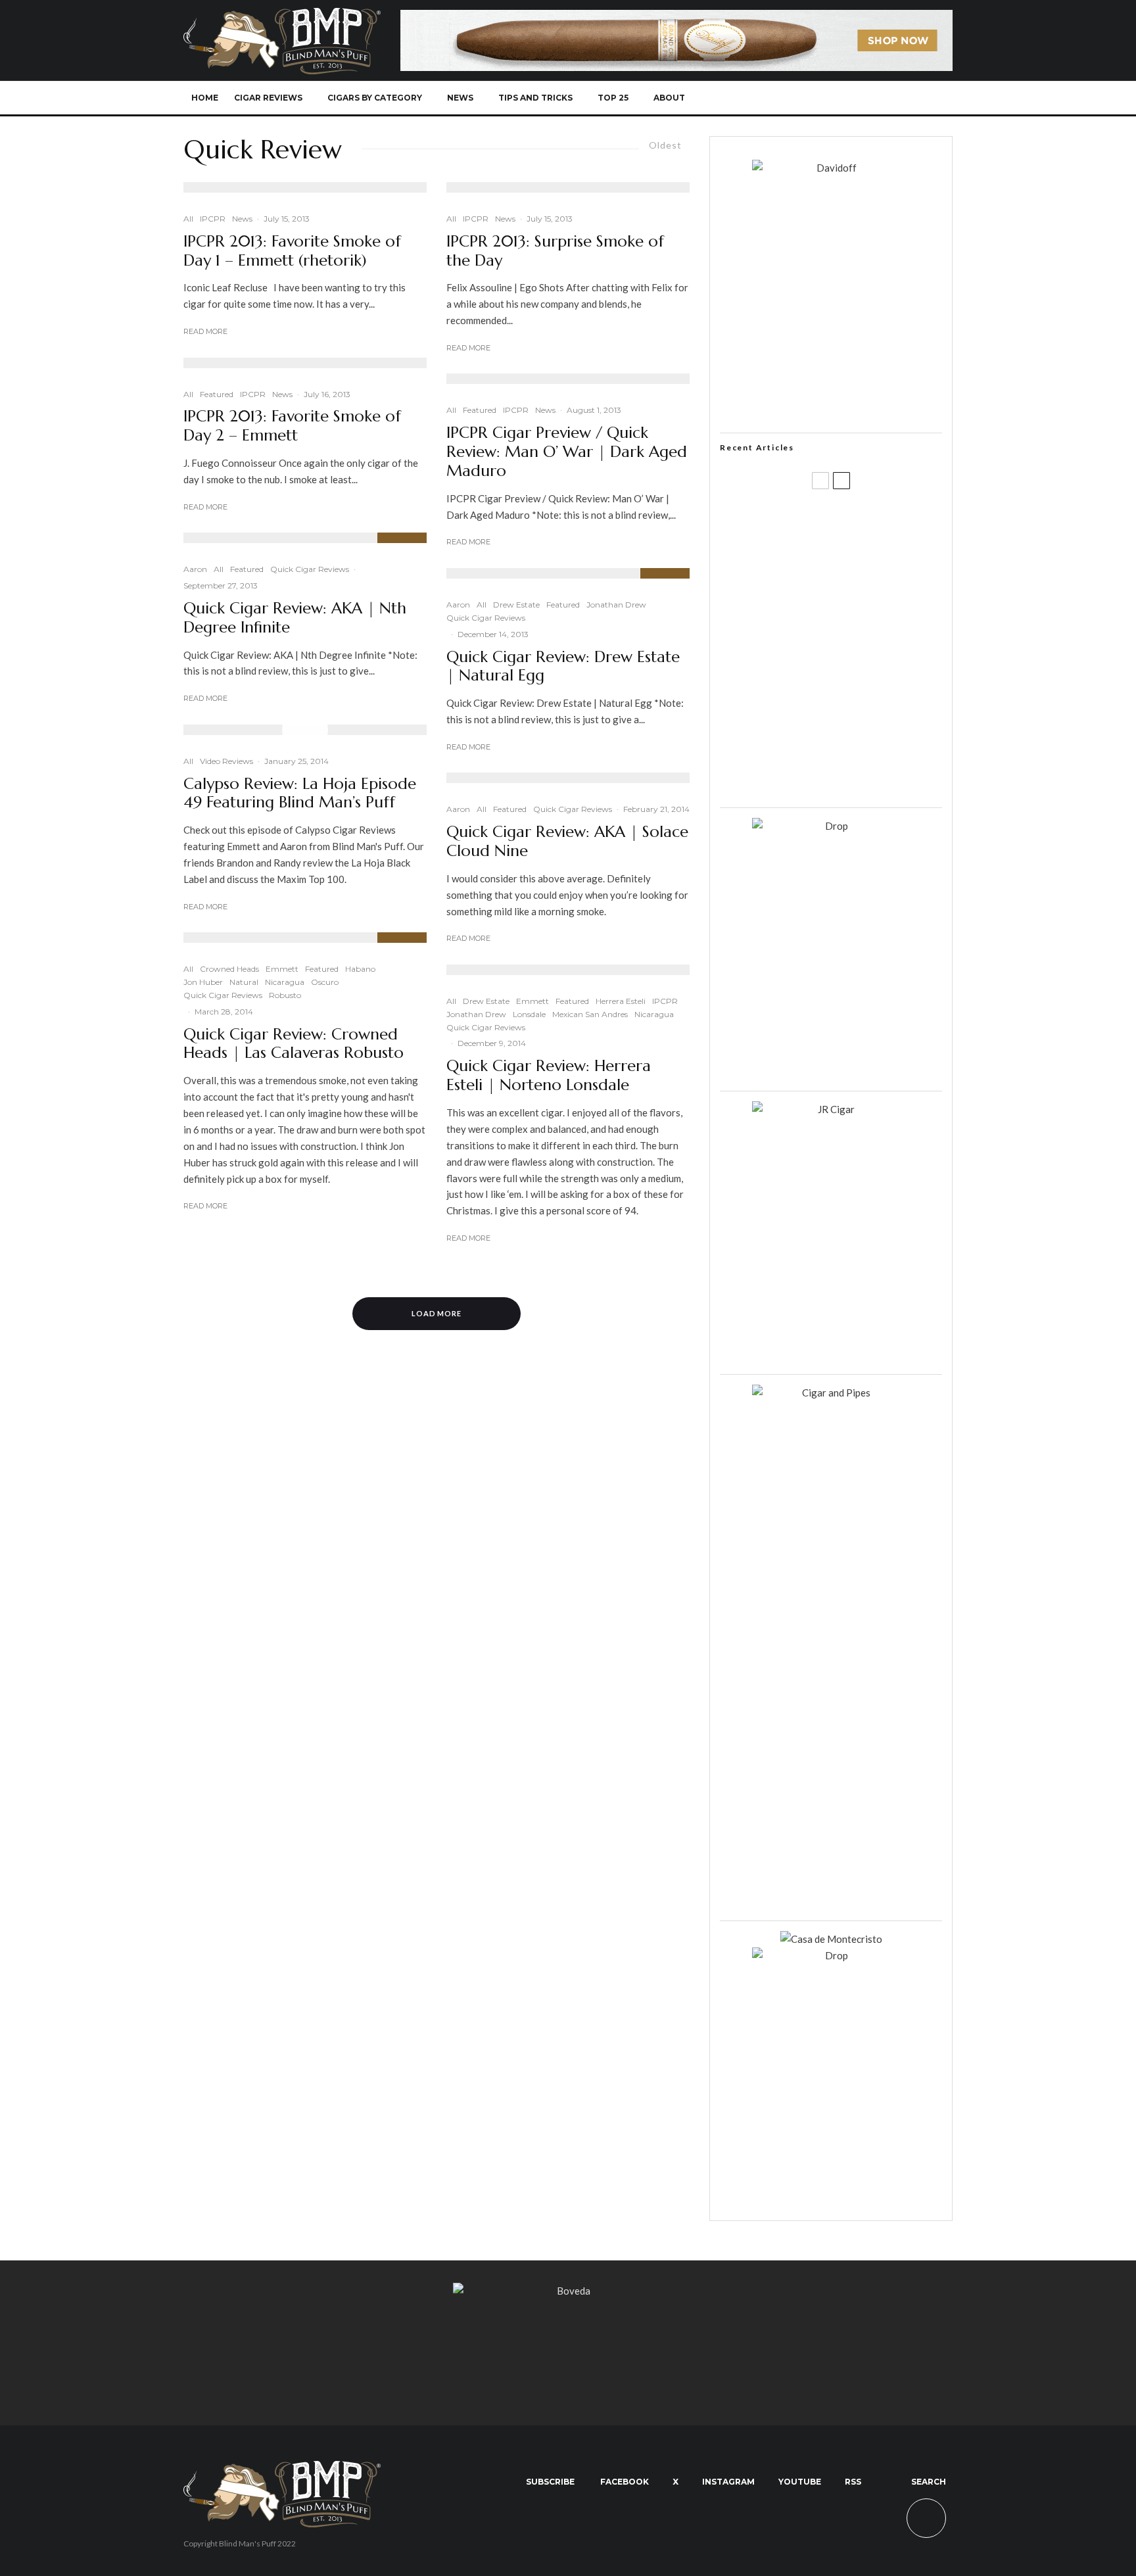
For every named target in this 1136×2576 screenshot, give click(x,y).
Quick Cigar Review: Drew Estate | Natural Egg (563, 667)
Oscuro (325, 982)
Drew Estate (516, 605)
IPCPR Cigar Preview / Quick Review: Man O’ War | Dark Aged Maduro (567, 452)
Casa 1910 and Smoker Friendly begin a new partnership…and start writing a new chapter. (853, 587)
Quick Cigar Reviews (310, 569)
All (188, 219)
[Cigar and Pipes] (831, 1393)
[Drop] (831, 826)
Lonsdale (529, 1014)
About (669, 98)
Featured (217, 394)
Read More (205, 331)
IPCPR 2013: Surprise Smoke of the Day (555, 251)
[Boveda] (568, 2291)
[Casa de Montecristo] (831, 1939)
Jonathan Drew (616, 605)
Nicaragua (285, 982)
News (460, 98)
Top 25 (613, 98)
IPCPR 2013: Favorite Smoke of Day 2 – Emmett (292, 426)
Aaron (195, 569)
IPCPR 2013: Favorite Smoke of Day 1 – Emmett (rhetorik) (292, 251)
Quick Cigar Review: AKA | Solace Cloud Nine (567, 842)
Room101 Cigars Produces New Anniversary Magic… (847, 713)
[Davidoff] (676, 18)
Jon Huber (203, 982)
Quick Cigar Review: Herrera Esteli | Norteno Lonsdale (549, 1076)
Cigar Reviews (268, 98)
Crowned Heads (229, 969)
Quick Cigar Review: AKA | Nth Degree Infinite (295, 618)
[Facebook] (807, 98)
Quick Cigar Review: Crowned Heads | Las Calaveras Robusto (294, 1044)
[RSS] (894, 98)
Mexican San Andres (590, 1014)
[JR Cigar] (831, 1109)
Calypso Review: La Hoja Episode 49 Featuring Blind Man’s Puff (300, 794)
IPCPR (213, 219)
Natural (244, 982)
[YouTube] (872, 98)
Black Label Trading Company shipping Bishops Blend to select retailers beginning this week (847, 776)
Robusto (285, 995)
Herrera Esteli (621, 1001)
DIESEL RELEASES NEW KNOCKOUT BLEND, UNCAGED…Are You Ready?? (856, 650)
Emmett (282, 969)
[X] (829, 98)
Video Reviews (226, 761)
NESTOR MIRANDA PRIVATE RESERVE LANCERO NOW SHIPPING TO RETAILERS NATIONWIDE (858, 524)
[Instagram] (850, 98)
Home (205, 98)
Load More (437, 1313)
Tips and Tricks (535, 98)
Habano (360, 969)
